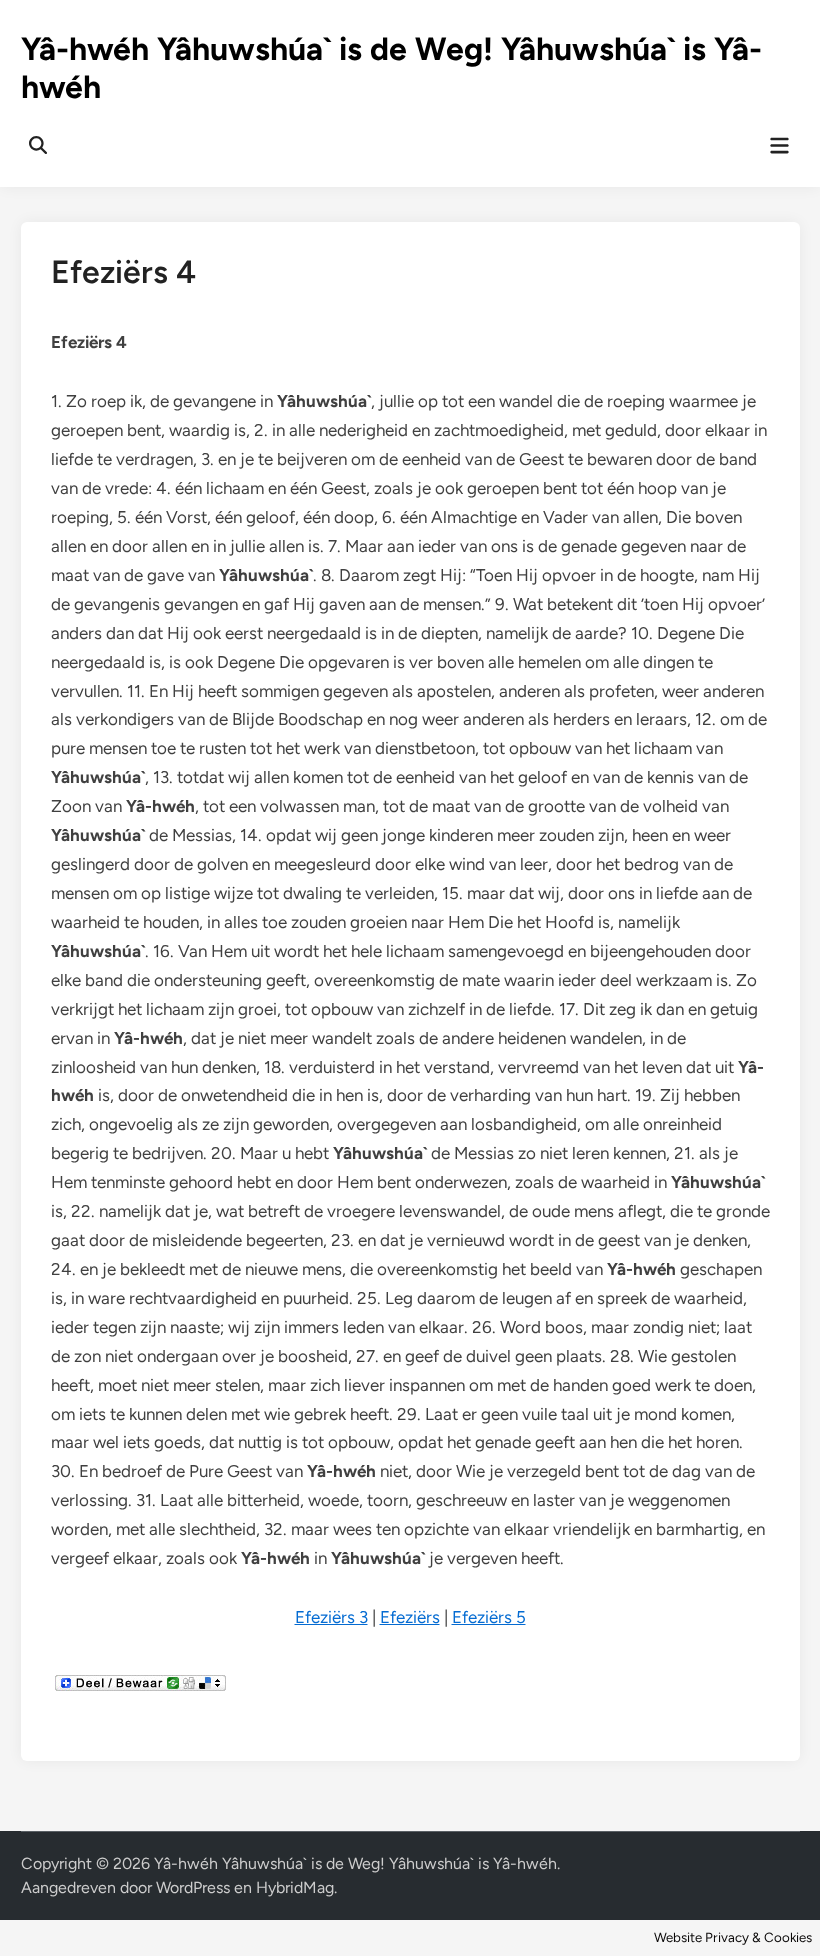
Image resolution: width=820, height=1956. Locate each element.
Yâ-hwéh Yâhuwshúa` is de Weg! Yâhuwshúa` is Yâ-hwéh (355, 1863)
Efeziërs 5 (489, 1617)
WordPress (193, 1887)
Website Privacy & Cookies (733, 1937)
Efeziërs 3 (331, 1617)
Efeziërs (410, 1617)
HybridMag (295, 1887)
